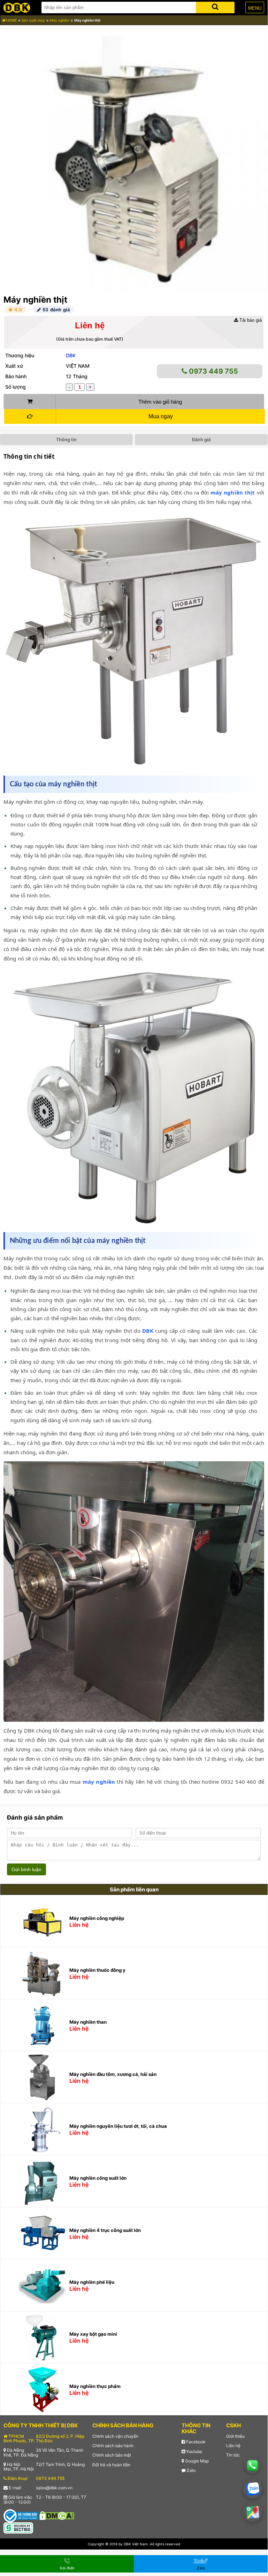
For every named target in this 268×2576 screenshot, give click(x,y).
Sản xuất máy (33, 20)
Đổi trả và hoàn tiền (111, 2465)
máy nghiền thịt (233, 492)
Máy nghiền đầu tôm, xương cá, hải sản (113, 2074)
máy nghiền (99, 1782)
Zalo (191, 2470)
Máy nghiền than (88, 2022)
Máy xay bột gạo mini (93, 2334)
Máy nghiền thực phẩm (95, 2386)
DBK (71, 355)
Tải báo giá (250, 320)
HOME (11, 20)
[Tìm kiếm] (215, 6)
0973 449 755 (213, 371)
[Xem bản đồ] (252, 2512)
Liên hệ (233, 2446)
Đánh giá (201, 439)
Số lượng (16, 387)
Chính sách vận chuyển (115, 2436)
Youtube (194, 2452)
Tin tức (233, 2455)
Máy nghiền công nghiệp (97, 1918)
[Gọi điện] (253, 2466)
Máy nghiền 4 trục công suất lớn (105, 2230)
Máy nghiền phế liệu (92, 2282)
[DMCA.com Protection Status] (57, 2515)
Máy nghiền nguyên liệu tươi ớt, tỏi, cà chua (118, 2126)
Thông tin (66, 439)
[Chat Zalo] (252, 2489)
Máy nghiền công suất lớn (98, 2178)
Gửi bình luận (26, 1869)
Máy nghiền (60, 20)
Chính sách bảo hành (113, 2446)
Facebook (195, 2442)
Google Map (196, 2461)
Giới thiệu (235, 2436)
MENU (255, 8)
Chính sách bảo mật (112, 2455)
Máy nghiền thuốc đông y (97, 1970)
